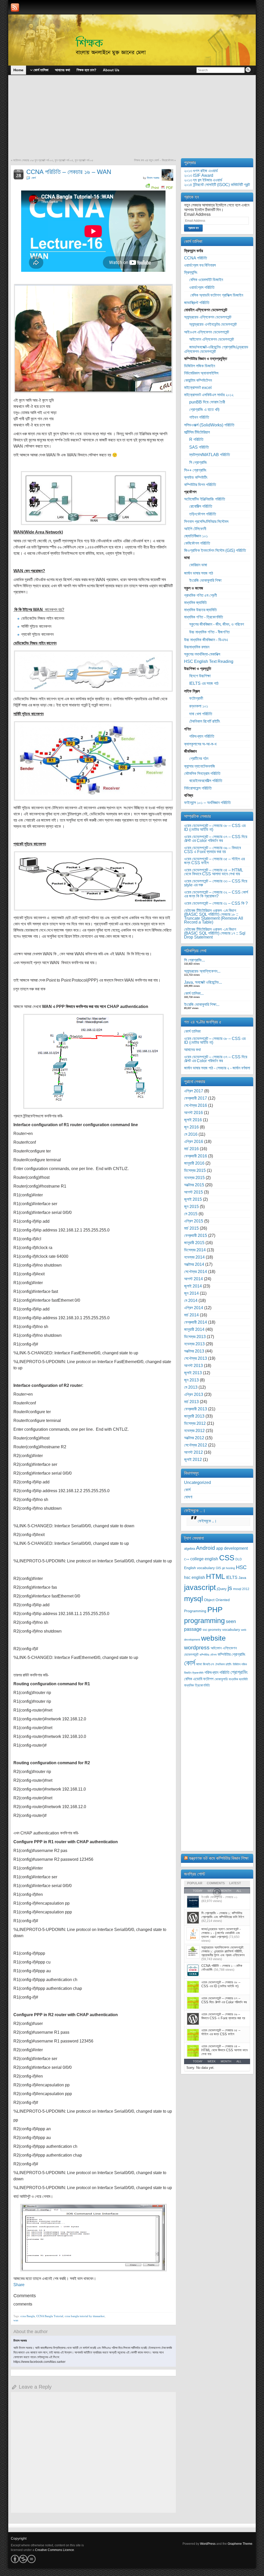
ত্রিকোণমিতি (198, 1673)
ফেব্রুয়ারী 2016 (196, 1156)
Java (242, 1578)
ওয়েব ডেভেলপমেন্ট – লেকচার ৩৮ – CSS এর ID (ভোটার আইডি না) (215, 828)
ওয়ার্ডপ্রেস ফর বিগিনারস (200, 265)
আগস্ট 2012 (193, 1452)
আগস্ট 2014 (193, 1279)
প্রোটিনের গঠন (199, 758)
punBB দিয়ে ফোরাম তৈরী (207, 402)
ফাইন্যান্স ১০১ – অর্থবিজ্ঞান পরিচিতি (207, 803)
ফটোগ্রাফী (196, 698)
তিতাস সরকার (153, 178)
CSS (227, 1558)
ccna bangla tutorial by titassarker (85, 2316)
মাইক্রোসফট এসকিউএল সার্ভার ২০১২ (209, 395)
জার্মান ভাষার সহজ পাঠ (199, 573)
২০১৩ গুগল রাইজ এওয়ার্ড (201, 171)
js (230, 1588)
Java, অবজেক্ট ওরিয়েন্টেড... (203, 982)
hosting (230, 1568)
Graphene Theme (240, 2544)
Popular (195, 1883)
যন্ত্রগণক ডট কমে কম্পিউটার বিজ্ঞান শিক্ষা (219, 1858)
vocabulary (231, 1630)
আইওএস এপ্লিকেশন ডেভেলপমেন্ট (207, 332)
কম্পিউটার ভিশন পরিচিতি (200, 485)
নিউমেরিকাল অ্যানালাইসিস (201, 373)
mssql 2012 (241, 1589)
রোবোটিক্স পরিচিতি (201, 506)
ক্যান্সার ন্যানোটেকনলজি (200, 766)
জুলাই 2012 (193, 1460)
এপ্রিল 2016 (194, 1142)
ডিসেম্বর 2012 (195, 1423)
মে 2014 (191, 1301)
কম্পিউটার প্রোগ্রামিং (232, 1654)
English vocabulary (199, 1568)
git (223, 1568)
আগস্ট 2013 (193, 1366)
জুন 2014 (191, 1293)
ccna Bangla (28, 2316)
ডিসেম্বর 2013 (195, 1337)
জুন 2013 (191, 1380)
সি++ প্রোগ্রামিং (195, 470)
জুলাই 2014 (193, 1286)
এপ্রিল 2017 (194, 1091)
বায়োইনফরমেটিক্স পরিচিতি (206, 781)
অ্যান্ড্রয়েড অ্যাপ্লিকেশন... (202, 971)
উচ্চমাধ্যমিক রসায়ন (197, 647)
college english (204, 1559)
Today (198, 2061)
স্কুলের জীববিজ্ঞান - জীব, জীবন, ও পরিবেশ (217, 624)
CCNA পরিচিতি (196, 258)
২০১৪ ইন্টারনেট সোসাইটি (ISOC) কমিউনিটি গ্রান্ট (217, 185)
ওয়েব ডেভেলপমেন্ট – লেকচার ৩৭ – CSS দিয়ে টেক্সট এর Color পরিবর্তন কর (216, 839)
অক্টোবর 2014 (194, 1264)
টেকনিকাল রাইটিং (223, 1664)
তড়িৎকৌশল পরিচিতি (203, 514)
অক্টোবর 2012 (194, 1438)
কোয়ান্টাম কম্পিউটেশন (198, 380)
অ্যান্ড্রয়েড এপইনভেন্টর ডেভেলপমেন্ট (213, 324)
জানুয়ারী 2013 (194, 1416)
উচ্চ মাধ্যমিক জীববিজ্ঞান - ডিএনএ (206, 640)
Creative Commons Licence (55, 2550)
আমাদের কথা (192, 1050)
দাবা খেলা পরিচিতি (201, 714)
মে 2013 (191, 1387)
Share (19, 2285)
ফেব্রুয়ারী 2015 (196, 1235)
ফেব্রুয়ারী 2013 (196, 1409)
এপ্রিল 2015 (194, 1221)
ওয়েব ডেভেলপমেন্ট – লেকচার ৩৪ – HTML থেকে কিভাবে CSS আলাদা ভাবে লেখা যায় (213, 872)
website (213, 1638)
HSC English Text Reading (209, 661)
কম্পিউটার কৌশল (208, 1655)
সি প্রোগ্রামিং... (195, 960)
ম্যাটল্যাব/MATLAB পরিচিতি (210, 455)
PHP (215, 1609)
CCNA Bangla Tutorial (50, 2316)
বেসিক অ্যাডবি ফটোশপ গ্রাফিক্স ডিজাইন (216, 295)
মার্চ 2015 (191, 1228)
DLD (239, 1559)
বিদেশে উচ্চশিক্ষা (200, 676)
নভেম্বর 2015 (194, 1178)
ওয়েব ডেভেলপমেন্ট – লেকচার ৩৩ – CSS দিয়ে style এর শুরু (216, 883)
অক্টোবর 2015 (194, 1185)
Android (205, 1548)
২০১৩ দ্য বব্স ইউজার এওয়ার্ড (203, 180)
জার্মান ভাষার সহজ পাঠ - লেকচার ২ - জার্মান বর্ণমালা (217, 1068)
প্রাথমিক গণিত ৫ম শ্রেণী (200, 595)
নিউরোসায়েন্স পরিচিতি (198, 788)
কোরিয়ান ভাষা (198, 565)
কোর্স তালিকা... (194, 993)
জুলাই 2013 (193, 1373)
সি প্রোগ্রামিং (198, 462)
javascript (200, 1587)
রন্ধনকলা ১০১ (199, 706)
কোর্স (34, 178)
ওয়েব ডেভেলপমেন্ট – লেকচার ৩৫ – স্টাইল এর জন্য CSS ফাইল (214, 861)
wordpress (197, 1647)
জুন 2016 (191, 1127)
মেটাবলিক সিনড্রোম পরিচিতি (202, 773)
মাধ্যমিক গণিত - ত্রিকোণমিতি (204, 617)
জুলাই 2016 (193, 1120)
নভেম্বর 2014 (194, 1257)
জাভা (199, 1664)
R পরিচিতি (196, 439)
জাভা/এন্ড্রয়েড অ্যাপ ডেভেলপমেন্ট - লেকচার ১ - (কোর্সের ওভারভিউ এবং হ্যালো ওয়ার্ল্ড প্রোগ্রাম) (221, 1933)
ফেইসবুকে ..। (195, 1510)
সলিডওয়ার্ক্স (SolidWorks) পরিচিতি (209, 425)
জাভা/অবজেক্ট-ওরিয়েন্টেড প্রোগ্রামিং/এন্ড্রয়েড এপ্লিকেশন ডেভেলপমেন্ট (216, 349)
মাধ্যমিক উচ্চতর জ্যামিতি (200, 610)
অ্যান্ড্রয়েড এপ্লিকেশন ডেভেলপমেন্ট (208, 317)
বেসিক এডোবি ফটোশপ (199, 1679)
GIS (218, 1568)
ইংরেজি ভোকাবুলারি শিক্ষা (205, 580)
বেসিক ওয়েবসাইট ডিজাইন (206, 280)
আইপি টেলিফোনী (195, 529)
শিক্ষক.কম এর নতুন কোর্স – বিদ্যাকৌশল (154, 160)
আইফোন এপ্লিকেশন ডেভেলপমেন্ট (212, 339)
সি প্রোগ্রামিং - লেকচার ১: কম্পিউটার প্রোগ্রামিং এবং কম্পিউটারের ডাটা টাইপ (223, 1915)
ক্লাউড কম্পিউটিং (196, 477)
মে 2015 (191, 1214)
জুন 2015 (191, 1207)
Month (226, 2061)
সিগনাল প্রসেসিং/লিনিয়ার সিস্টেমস (206, 522)
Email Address (197, 214)
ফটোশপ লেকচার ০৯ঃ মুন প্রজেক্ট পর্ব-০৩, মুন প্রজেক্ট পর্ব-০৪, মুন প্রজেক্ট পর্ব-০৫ (53, 160)
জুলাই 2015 (193, 1199)
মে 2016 (191, 1134)
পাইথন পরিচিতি (199, 417)
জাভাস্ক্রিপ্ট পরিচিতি (197, 303)
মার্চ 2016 (191, 1149)
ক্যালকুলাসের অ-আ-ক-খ (200, 744)
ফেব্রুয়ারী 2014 (196, 1322)
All (239, 2061)
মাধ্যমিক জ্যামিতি (195, 603)
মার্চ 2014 (191, 1315)
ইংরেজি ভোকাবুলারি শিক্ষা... (202, 1004)
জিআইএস (208, 1664)
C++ (187, 1559)
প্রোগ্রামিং (239, 1672)
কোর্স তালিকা (192, 1031)
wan (16, 2320)
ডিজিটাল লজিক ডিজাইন (200, 366)
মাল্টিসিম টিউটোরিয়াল (197, 432)
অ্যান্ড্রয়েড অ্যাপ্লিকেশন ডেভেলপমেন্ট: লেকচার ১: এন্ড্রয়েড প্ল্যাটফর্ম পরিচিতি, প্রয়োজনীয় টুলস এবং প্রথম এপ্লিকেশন (223, 1951)
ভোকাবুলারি (221, 1679)
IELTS (232, 1577)
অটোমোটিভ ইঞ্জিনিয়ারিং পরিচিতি (205, 499)
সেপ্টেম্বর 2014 (196, 1272)
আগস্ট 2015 (193, 1192)
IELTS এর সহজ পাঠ (204, 683)
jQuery (222, 1589)
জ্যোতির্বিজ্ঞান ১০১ (196, 536)
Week (212, 2061)
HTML (216, 1577)
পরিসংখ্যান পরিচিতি (202, 736)
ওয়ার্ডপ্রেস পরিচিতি (202, 287)
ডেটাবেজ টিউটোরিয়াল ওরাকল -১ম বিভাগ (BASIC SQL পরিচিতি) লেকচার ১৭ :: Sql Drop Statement (215, 933)
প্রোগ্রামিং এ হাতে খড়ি (204, 410)
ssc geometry (212, 1630)
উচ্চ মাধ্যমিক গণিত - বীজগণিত (209, 632)
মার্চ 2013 (191, 1402)
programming (204, 1621)
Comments (216, 1883)
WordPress (208, 2544)
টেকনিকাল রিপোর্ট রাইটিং (205, 721)
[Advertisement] (132, 120)
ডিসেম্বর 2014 (195, 1250)
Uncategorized (197, 1482)
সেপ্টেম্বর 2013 (196, 1358)
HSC (241, 1567)
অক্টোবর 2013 (194, 1351)
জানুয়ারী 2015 (194, 1243)
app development (232, 1548)
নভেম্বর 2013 (194, 1344)
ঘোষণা (188, 1497)
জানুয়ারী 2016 (194, 1163)
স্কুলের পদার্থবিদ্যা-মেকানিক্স (202, 654)
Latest (235, 1883)
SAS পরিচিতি (199, 447)
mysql (193, 1599)
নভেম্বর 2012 (194, 1431)
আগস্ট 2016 (193, 1113)
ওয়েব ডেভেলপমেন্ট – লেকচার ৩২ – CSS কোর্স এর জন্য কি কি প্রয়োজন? (216, 894)
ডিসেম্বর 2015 (195, 1170)
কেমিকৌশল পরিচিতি (197, 543)
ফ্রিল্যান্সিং (191, 272)
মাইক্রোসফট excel (198, 388)
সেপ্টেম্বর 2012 (196, 1445)
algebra (189, 1549)
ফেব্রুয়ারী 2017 (196, 1098)
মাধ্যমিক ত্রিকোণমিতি (197, 1685)
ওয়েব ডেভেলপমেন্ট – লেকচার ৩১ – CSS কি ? (216, 903)
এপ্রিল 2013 (194, 1394)
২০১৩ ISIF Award (199, 175)
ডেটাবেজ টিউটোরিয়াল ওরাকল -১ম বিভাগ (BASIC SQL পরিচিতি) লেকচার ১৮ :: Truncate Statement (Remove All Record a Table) (214, 916)
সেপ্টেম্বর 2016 (196, 1105)
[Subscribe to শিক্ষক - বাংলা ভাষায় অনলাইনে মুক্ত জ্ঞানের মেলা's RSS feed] (15, 7)
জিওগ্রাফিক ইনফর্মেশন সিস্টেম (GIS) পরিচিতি (215, 550)
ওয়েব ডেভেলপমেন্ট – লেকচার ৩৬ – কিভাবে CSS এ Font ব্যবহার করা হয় (212, 850)
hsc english (195, 1577)
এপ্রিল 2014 (194, 1308)
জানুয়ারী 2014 (194, 1329)
